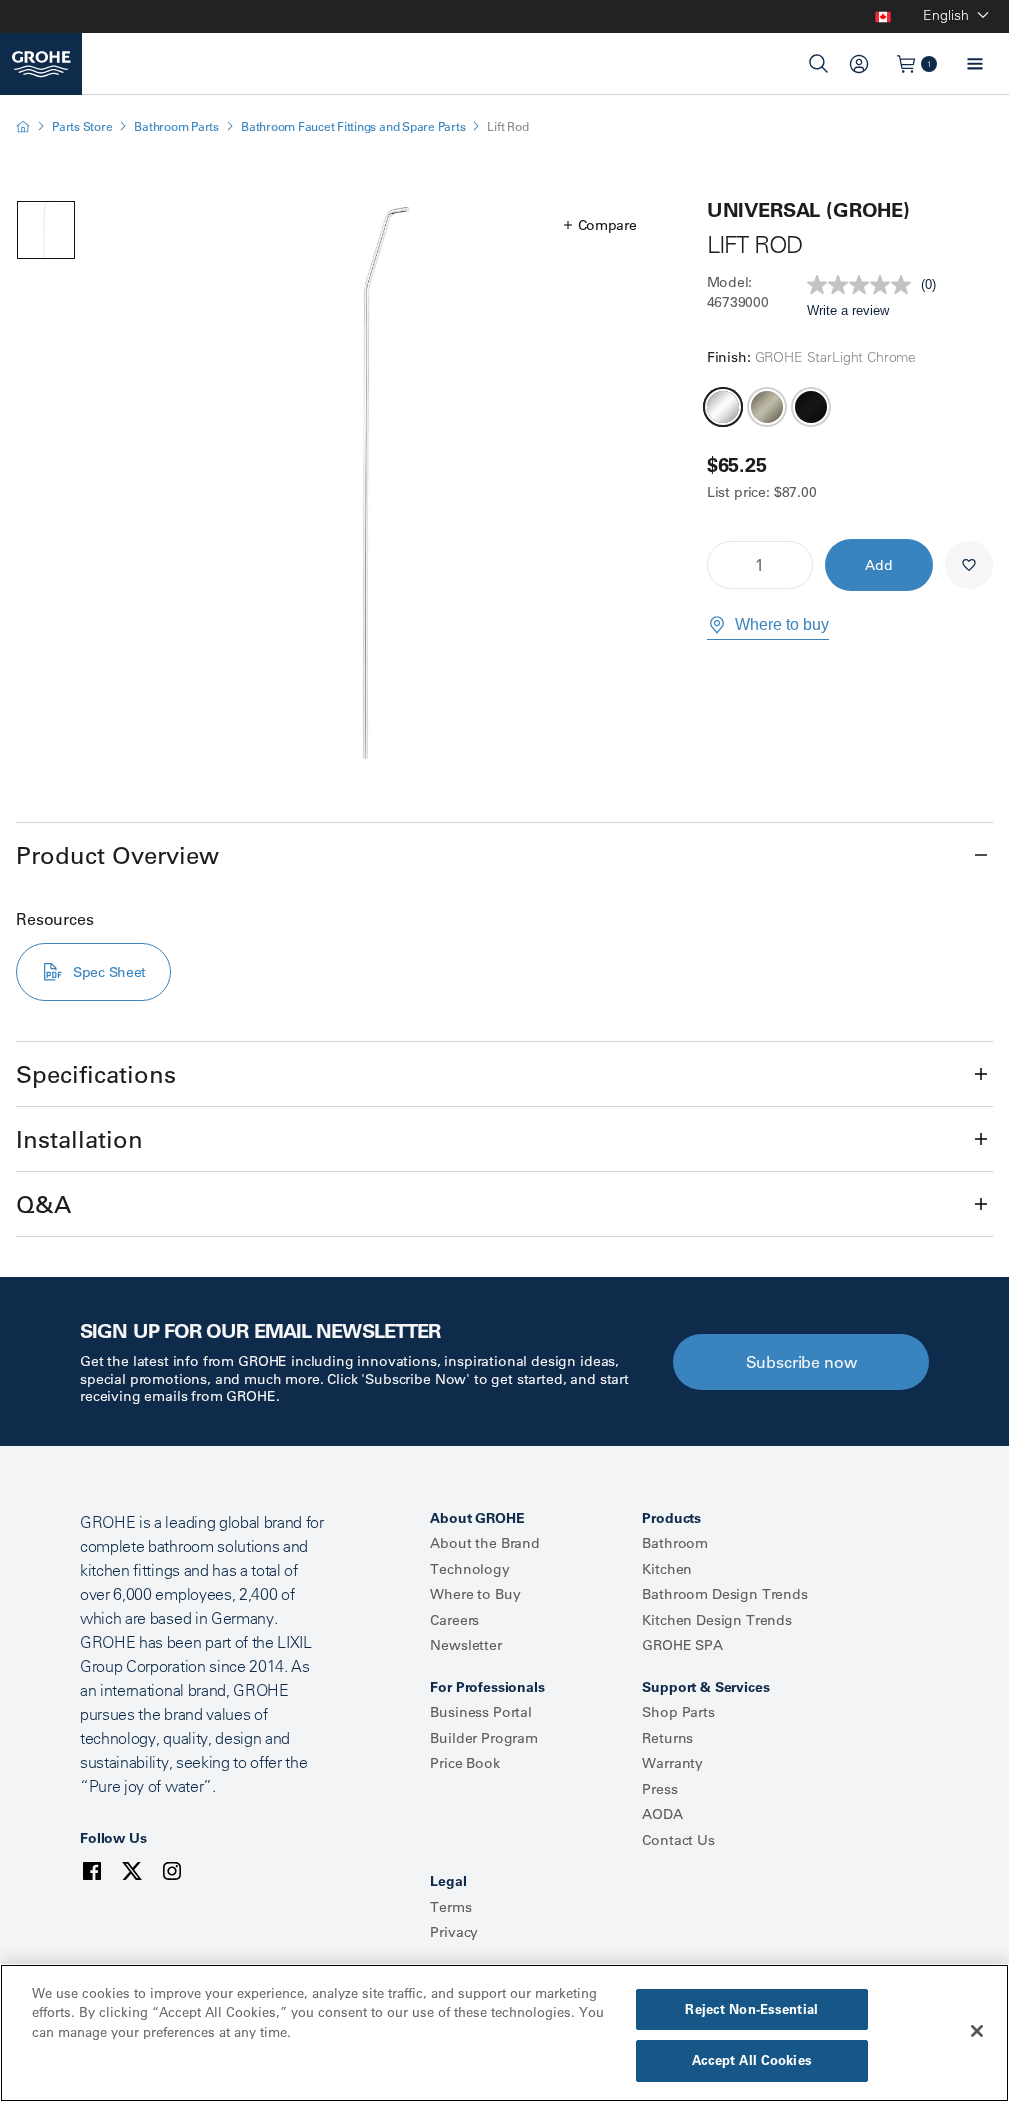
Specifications (96, 1074)
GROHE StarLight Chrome (723, 407)
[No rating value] (864, 285)
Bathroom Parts (176, 126)
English (946, 15)
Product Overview (117, 855)
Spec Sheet (109, 972)
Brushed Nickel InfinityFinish (767, 407)
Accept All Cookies (752, 2060)
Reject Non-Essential (751, 2009)
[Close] (977, 2031)
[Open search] (819, 64)
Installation (79, 1139)
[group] (383, 483)
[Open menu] (975, 64)
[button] (600, 225)
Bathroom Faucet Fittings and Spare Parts (353, 126)
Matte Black (811, 407)
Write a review (848, 310)
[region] (504, 2033)
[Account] (859, 64)
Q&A (43, 1204)
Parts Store (82, 126)
